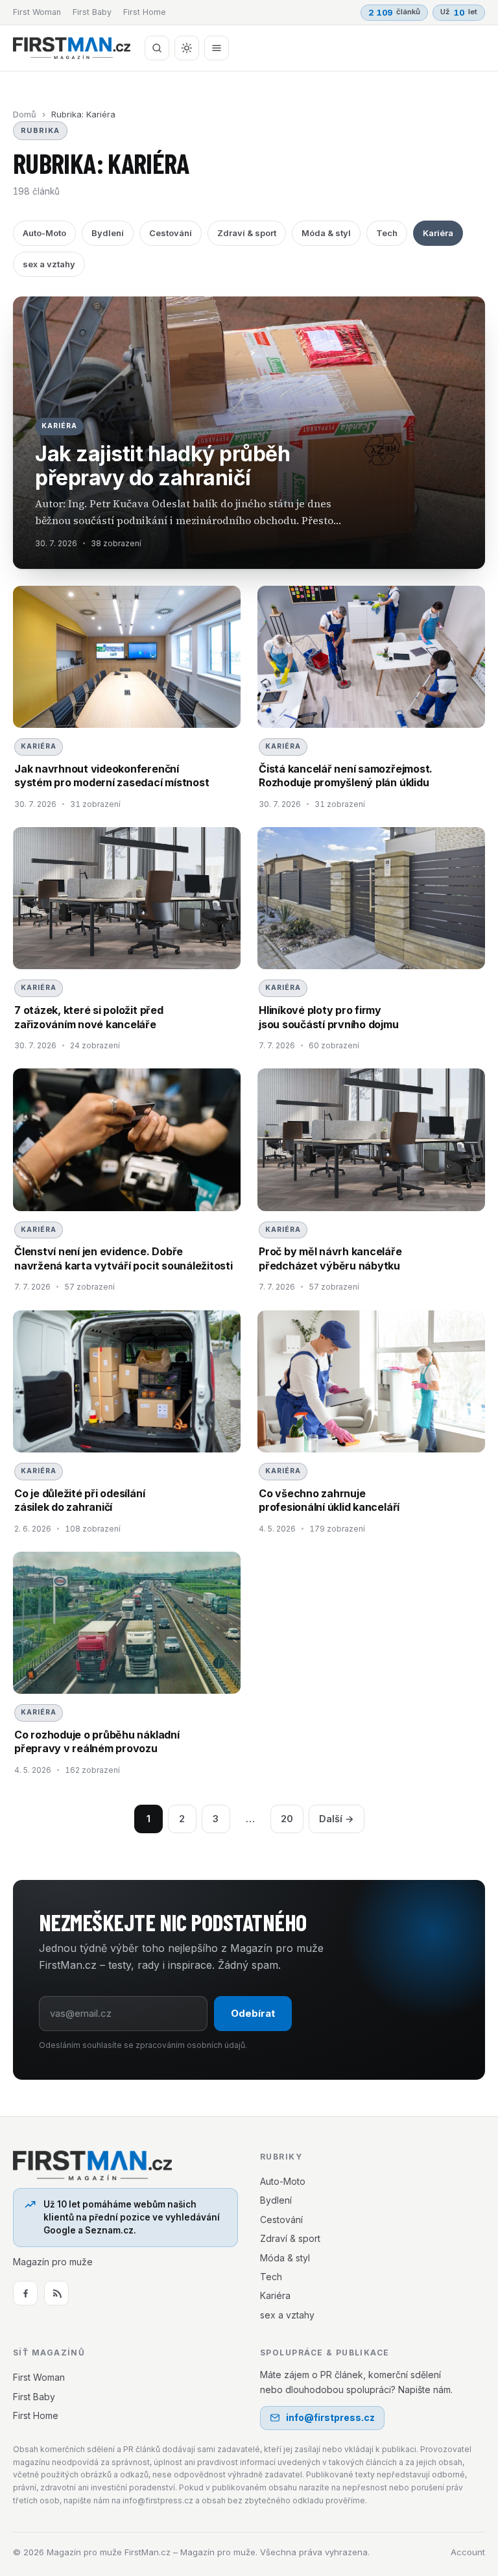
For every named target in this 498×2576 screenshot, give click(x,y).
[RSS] (56, 2293)
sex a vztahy (49, 264)
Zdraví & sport (247, 233)
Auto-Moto (44, 233)
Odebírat (253, 2013)
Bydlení (108, 233)
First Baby (92, 12)
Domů (25, 114)
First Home (145, 12)
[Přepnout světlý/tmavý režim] (187, 48)
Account (468, 2552)
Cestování (171, 233)
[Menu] (217, 48)
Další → (337, 1819)
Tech (387, 233)
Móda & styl (326, 233)
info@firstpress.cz (330, 2417)
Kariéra (438, 233)
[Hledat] (157, 48)
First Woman (37, 12)
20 (287, 1819)
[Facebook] (25, 2293)
